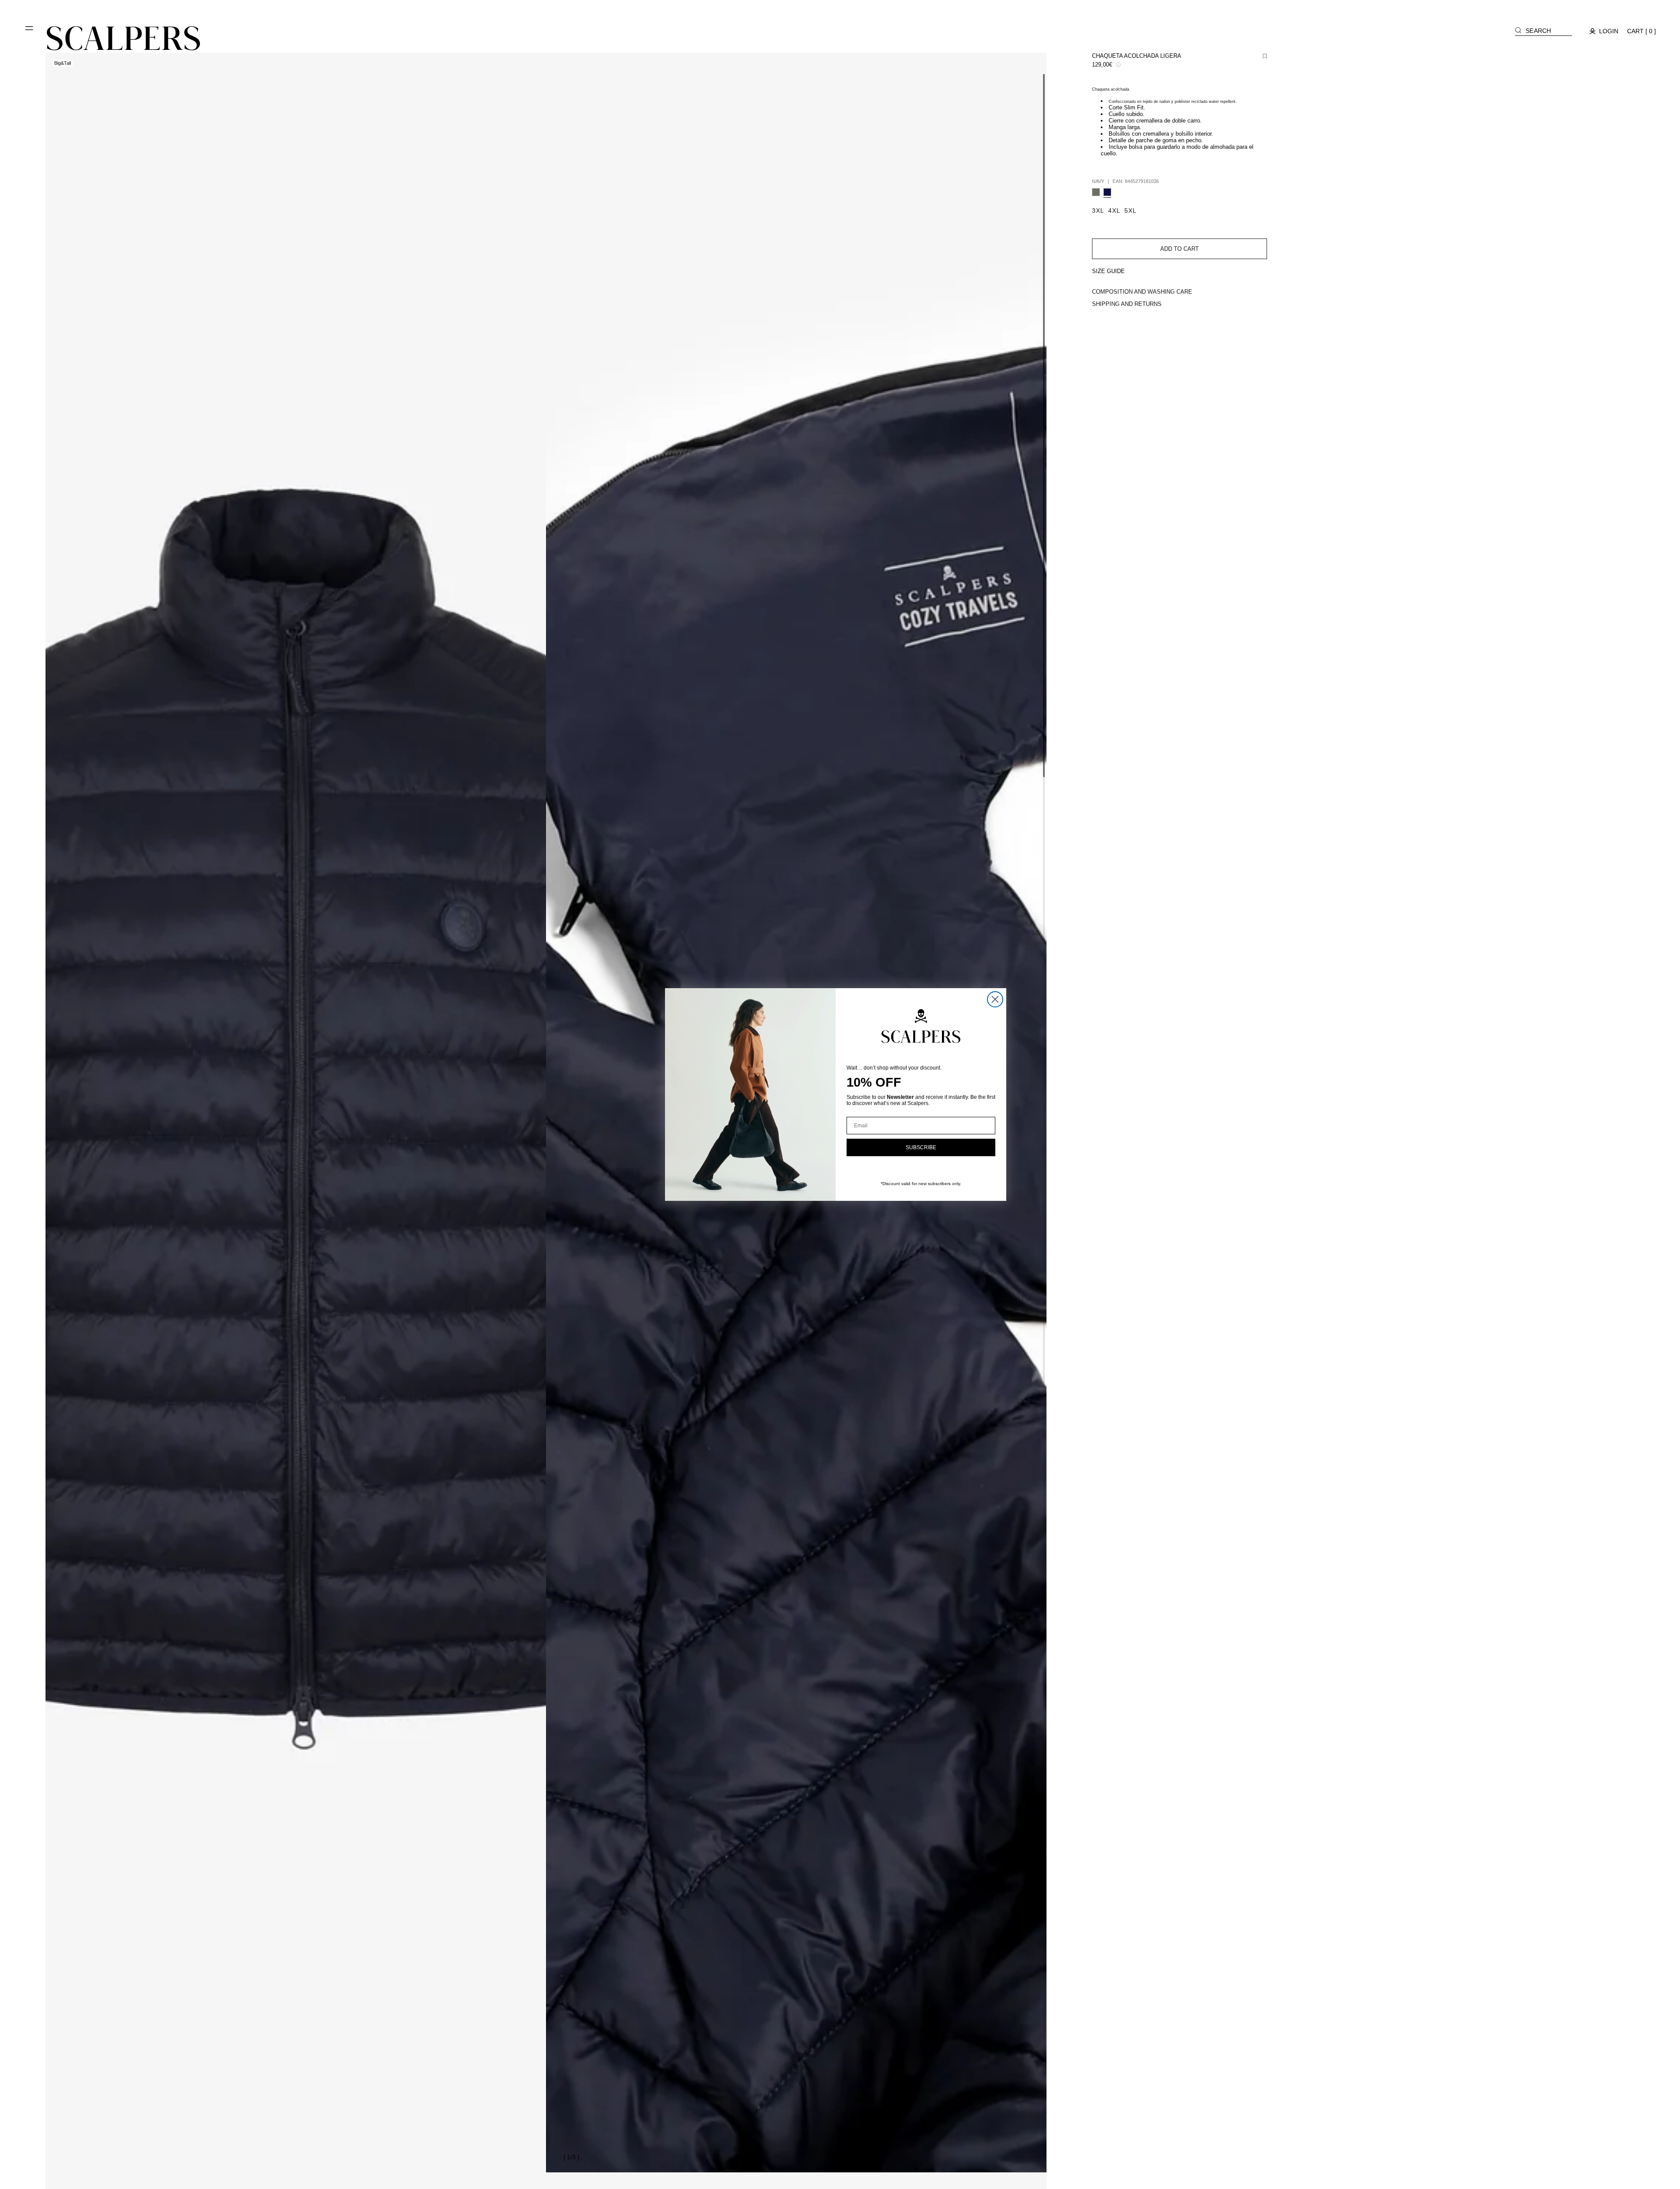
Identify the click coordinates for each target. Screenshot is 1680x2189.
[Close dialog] (995, 999)
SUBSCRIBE (921, 1147)
